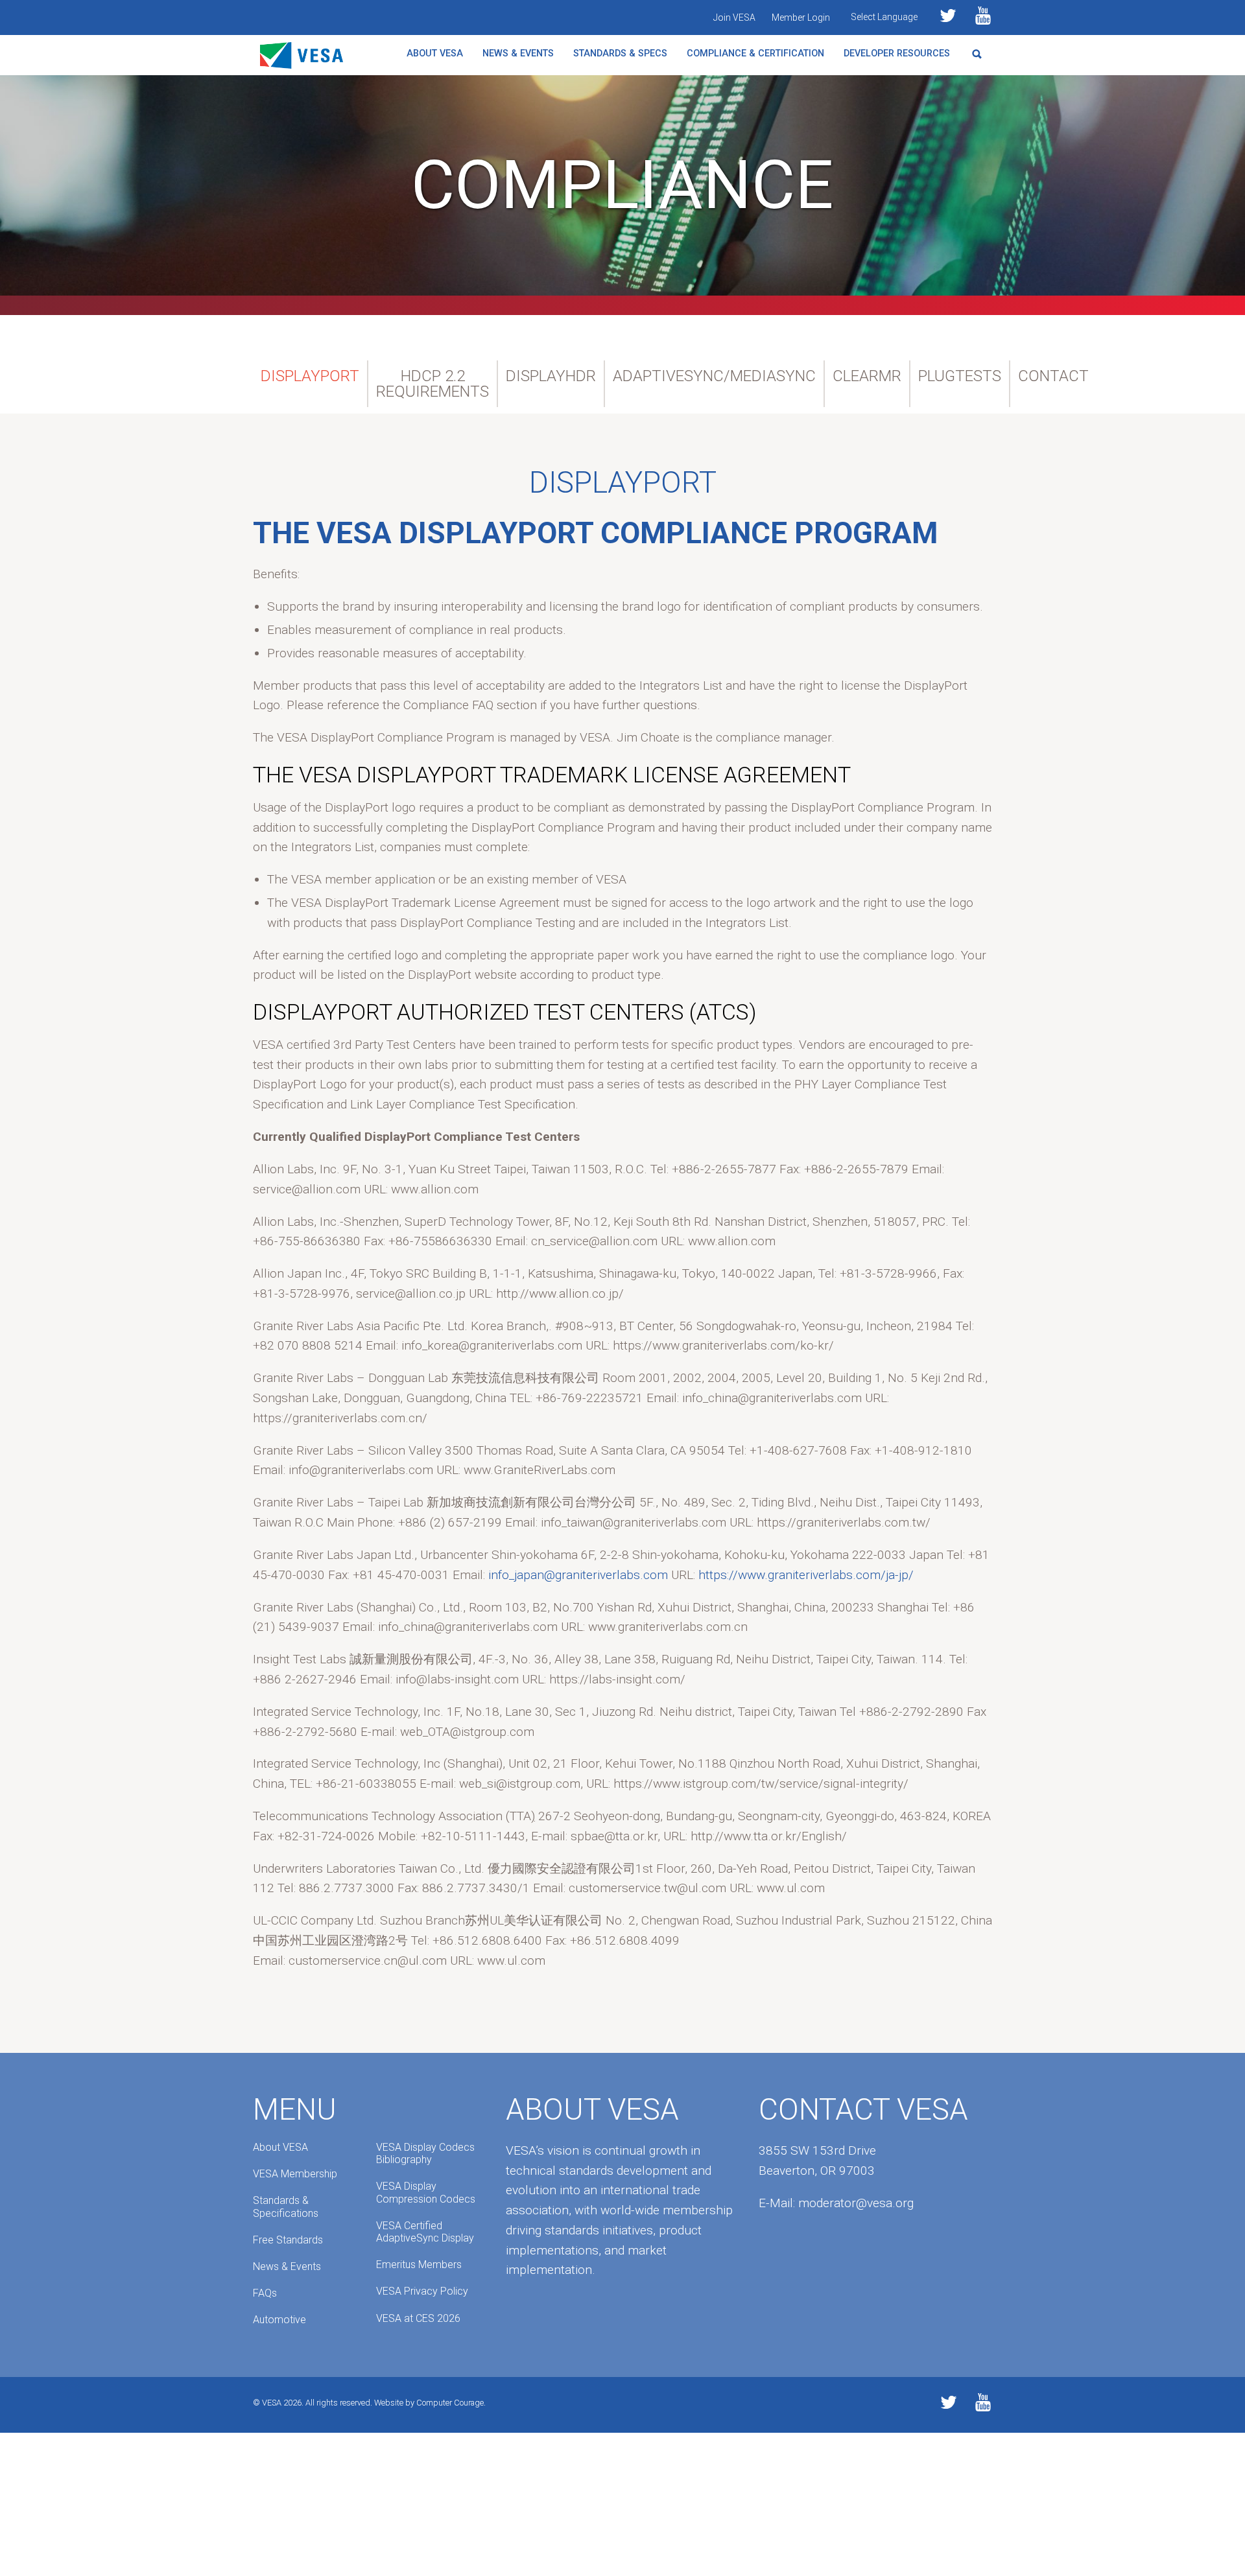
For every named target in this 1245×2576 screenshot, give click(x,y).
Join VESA (734, 18)
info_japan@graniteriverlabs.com (578, 1575)
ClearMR (867, 376)
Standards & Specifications (286, 2207)
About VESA (435, 53)
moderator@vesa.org (856, 2203)
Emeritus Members (419, 2265)
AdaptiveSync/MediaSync (714, 376)
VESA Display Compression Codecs (426, 2192)
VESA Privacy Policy (422, 2291)
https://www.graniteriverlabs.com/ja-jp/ (806, 1575)
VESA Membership (295, 2174)
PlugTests (960, 376)
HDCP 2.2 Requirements (433, 384)
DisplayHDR (551, 376)
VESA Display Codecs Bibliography (425, 2153)
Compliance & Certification (755, 53)
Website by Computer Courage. (430, 2403)
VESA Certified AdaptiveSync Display (425, 2232)
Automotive (279, 2320)
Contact (1053, 376)
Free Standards (288, 2240)
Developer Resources (897, 53)
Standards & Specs (620, 53)
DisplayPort (310, 376)
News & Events (518, 53)
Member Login (801, 18)
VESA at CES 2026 (418, 2318)
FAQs (265, 2293)
